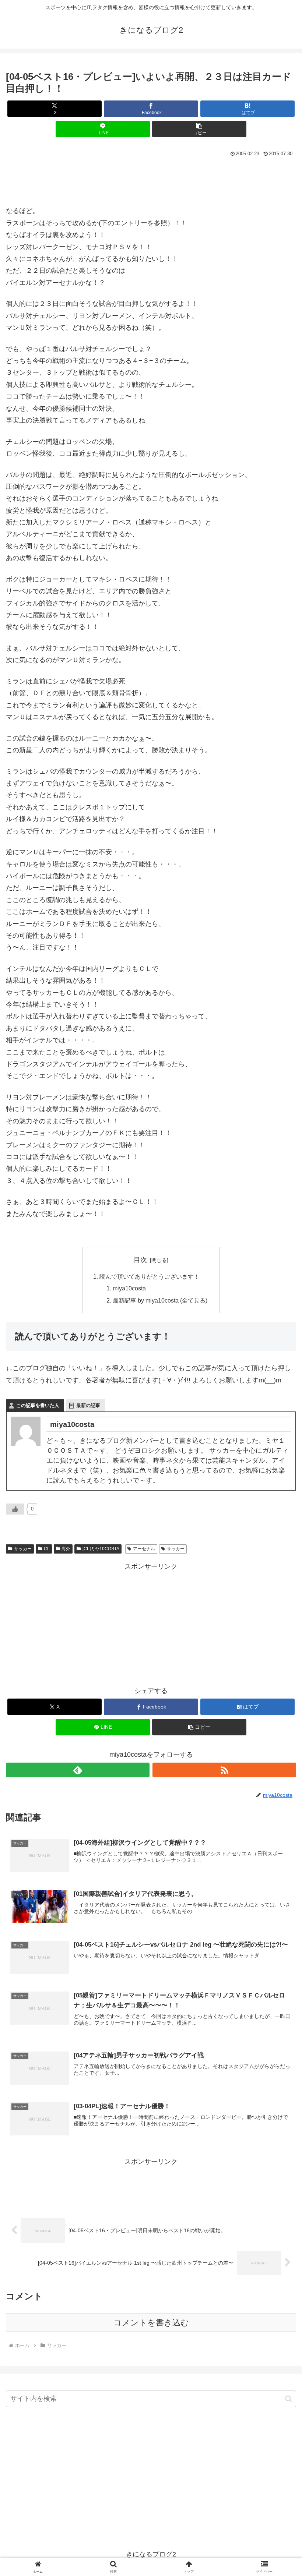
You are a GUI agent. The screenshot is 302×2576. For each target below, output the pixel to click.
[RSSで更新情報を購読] (224, 1770)
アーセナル (144, 1549)
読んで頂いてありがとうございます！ (150, 1276)
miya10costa (129, 1288)
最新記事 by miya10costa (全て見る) (160, 1300)
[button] (199, 129)
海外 (66, 1549)
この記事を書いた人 (38, 1405)
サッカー (23, 1549)
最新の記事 (88, 1405)
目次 (140, 1260)
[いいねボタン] (15, 1509)
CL (47, 1549)
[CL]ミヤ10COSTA (101, 1549)
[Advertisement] (151, 179)
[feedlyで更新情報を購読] (78, 1770)
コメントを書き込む (151, 2323)
